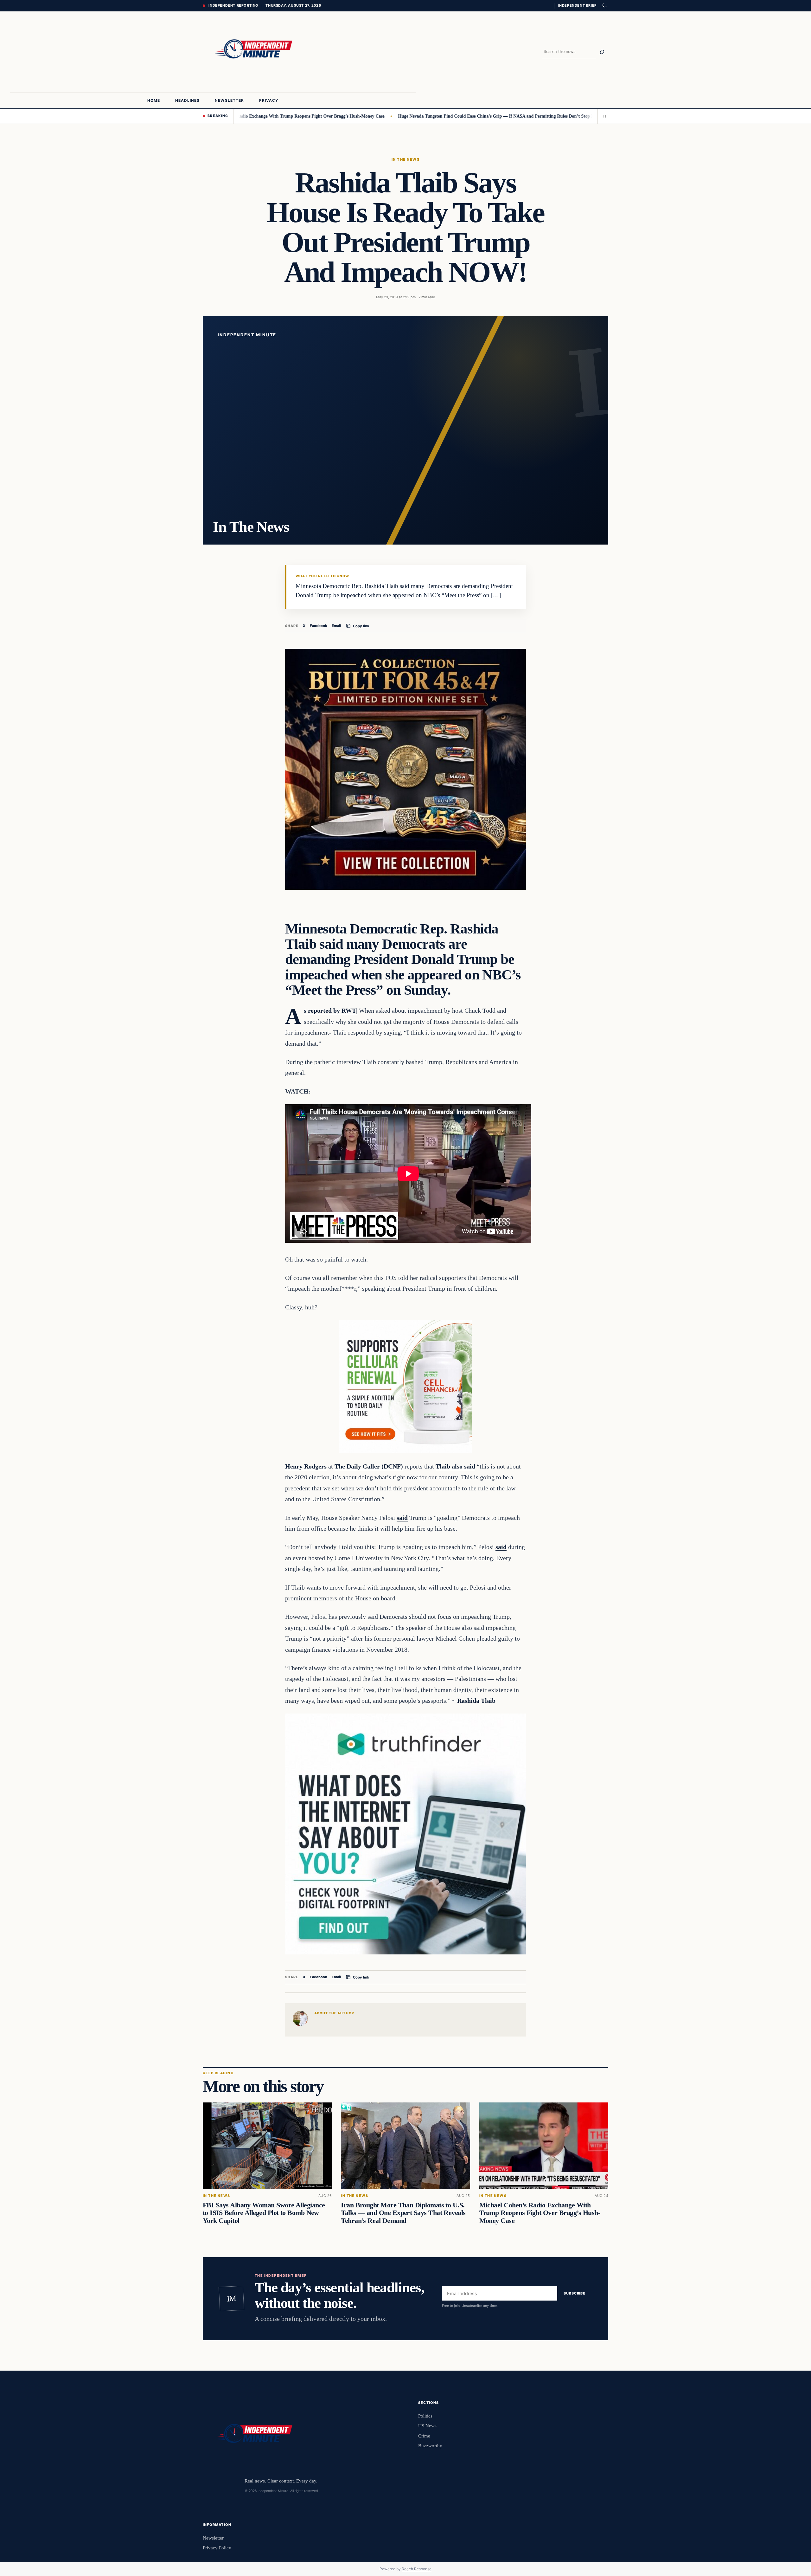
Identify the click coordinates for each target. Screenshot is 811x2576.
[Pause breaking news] (603, 116)
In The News (405, 159)
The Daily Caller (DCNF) (369, 1466)
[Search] (602, 52)
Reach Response (417, 2569)
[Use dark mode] (604, 6)
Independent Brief (577, 5)
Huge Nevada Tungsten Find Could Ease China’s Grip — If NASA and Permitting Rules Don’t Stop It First (400, 116)
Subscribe (575, 2294)
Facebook (319, 626)
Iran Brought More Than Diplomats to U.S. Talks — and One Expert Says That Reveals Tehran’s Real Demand (403, 2213)
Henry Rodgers (306, 1466)
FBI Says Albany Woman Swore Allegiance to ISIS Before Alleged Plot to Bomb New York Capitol (264, 2213)
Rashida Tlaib (477, 1701)
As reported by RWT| (331, 1010)
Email (336, 626)
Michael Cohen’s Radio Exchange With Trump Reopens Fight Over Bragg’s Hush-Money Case (540, 2213)
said (402, 1518)
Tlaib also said (455, 1466)
